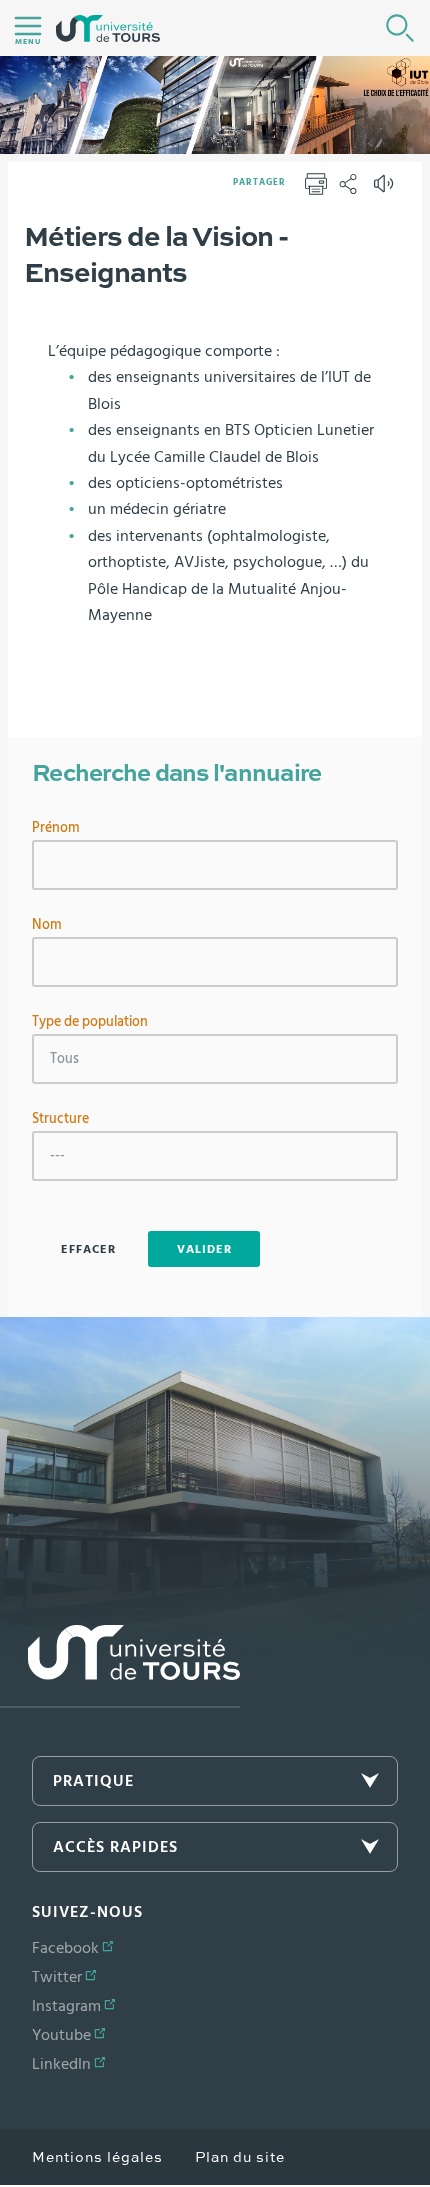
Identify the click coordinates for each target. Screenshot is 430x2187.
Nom (47, 925)
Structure (60, 1119)
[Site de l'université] (120, 1666)
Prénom (56, 828)
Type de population (90, 1022)
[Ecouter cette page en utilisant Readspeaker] (386, 190)
